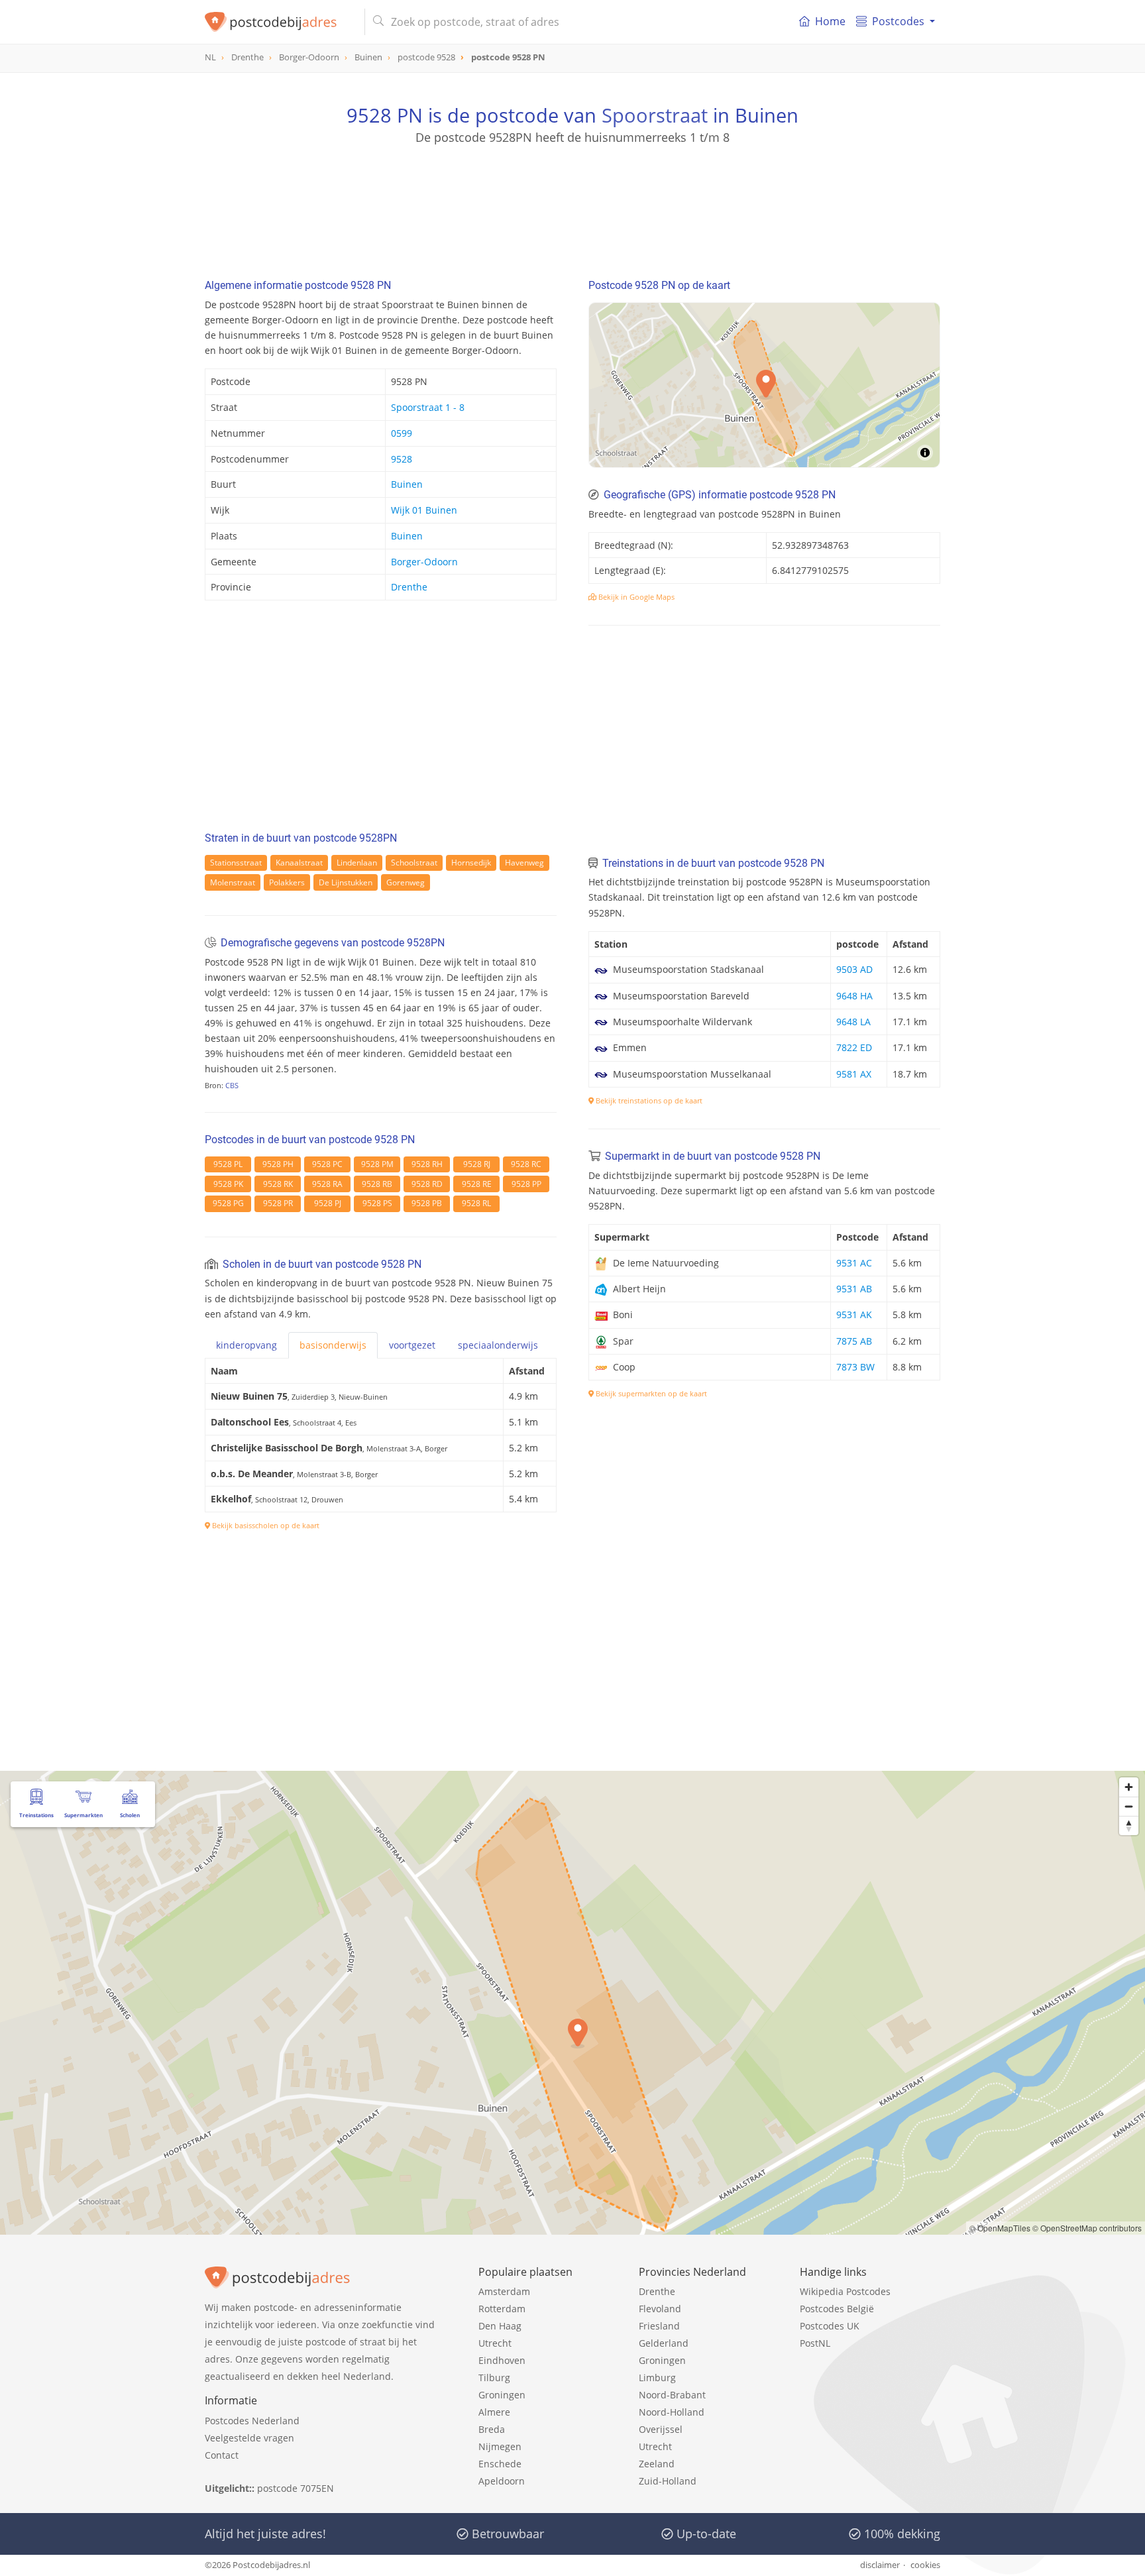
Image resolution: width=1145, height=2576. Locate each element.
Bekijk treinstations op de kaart (648, 1100)
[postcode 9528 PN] (279, 22)
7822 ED (854, 1047)
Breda (492, 2429)
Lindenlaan (357, 863)
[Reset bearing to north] (1129, 1825)
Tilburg (494, 2378)
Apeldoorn (502, 2481)
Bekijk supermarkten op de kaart (650, 1393)
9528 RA (327, 1184)
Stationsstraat (236, 863)
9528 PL (228, 1164)
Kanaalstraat (299, 863)
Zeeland (657, 2464)
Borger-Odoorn (424, 562)
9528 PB (427, 1203)
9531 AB (854, 1289)
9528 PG (228, 1203)
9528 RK (278, 1184)
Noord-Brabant (672, 2395)
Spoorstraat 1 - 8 (428, 407)
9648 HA (854, 996)
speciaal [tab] (498, 1345)
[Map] (572, 2003)
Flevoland (660, 2309)
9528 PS (377, 1203)
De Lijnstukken (346, 882)
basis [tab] (333, 1345)
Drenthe (409, 587)
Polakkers (287, 882)
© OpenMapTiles (1000, 2228)
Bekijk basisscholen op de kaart (265, 1525)
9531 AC (854, 1263)
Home (830, 21)
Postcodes (898, 21)
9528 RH (427, 1164)
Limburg (657, 2378)
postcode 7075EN (296, 2488)
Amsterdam (504, 2291)
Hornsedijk (471, 863)
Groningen (502, 2395)
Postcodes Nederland (252, 2421)
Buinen (407, 484)
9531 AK (854, 1315)
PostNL (815, 2343)
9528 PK (228, 1184)
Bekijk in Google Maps (635, 597)
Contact (222, 2455)
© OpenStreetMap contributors (1087, 2228)
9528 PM (377, 1164)
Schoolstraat (414, 863)
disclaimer (880, 2565)
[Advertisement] (572, 205)
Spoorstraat (655, 115)
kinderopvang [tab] (246, 1345)
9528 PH (278, 1164)
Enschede (500, 2464)
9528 (402, 459)
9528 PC (327, 1164)
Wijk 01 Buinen (424, 510)
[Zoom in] (1129, 1787)
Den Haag (500, 2326)
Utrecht (495, 2343)
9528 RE (477, 1184)
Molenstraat (233, 882)
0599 (402, 433)
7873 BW (855, 1367)
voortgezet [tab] (412, 1345)
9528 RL (476, 1203)
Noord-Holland (672, 2412)
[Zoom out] (1129, 1806)
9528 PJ (328, 1203)
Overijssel (661, 2429)
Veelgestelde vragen (249, 2438)
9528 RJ (477, 1164)
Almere (494, 2412)
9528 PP (526, 1184)
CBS (232, 1085)
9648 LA (853, 1022)
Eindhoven (502, 2360)
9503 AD (854, 969)
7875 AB (854, 1341)
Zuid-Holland (668, 2481)
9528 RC (526, 1164)
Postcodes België (837, 2309)
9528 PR (278, 1203)
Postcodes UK (830, 2326)
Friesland (659, 2326)
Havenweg (524, 863)
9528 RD (427, 1184)
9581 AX (854, 1074)
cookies (925, 2565)
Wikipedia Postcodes (845, 2291)
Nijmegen (500, 2446)
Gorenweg (406, 882)
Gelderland (664, 2343)
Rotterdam (502, 2309)
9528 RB (377, 1184)
